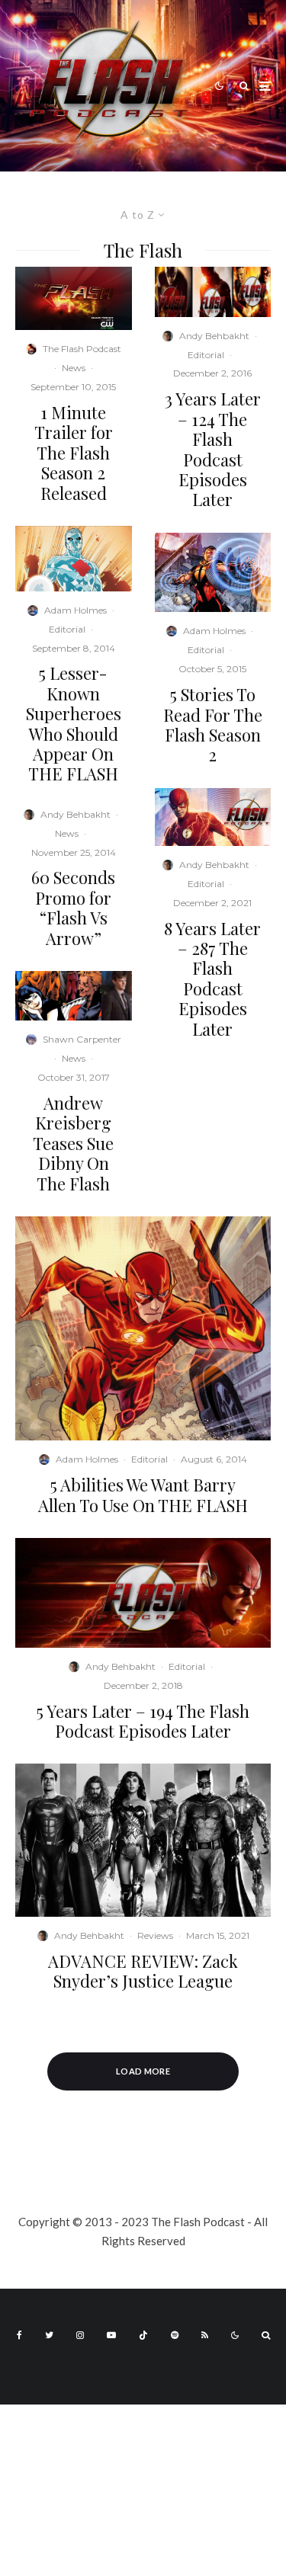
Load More (143, 2071)
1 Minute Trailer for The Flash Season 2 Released (74, 453)
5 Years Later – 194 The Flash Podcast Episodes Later (143, 1721)
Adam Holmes (76, 610)
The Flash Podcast (82, 349)
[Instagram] (80, 2335)
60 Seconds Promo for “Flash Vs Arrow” (73, 908)
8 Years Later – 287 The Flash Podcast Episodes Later (212, 979)
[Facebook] (19, 2335)
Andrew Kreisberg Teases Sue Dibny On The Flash (73, 1143)
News (74, 368)
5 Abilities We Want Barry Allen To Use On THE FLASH (143, 1495)
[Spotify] (175, 2335)
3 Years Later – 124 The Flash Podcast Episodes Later (213, 449)
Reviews (155, 1935)
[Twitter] (49, 2335)
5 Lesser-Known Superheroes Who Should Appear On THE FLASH (74, 723)
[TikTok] (143, 2335)
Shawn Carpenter (82, 1039)
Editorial (67, 629)
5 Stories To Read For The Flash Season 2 (213, 725)
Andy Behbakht (76, 814)
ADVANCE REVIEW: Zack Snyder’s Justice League (143, 1971)
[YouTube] (111, 2335)
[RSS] (205, 2335)
